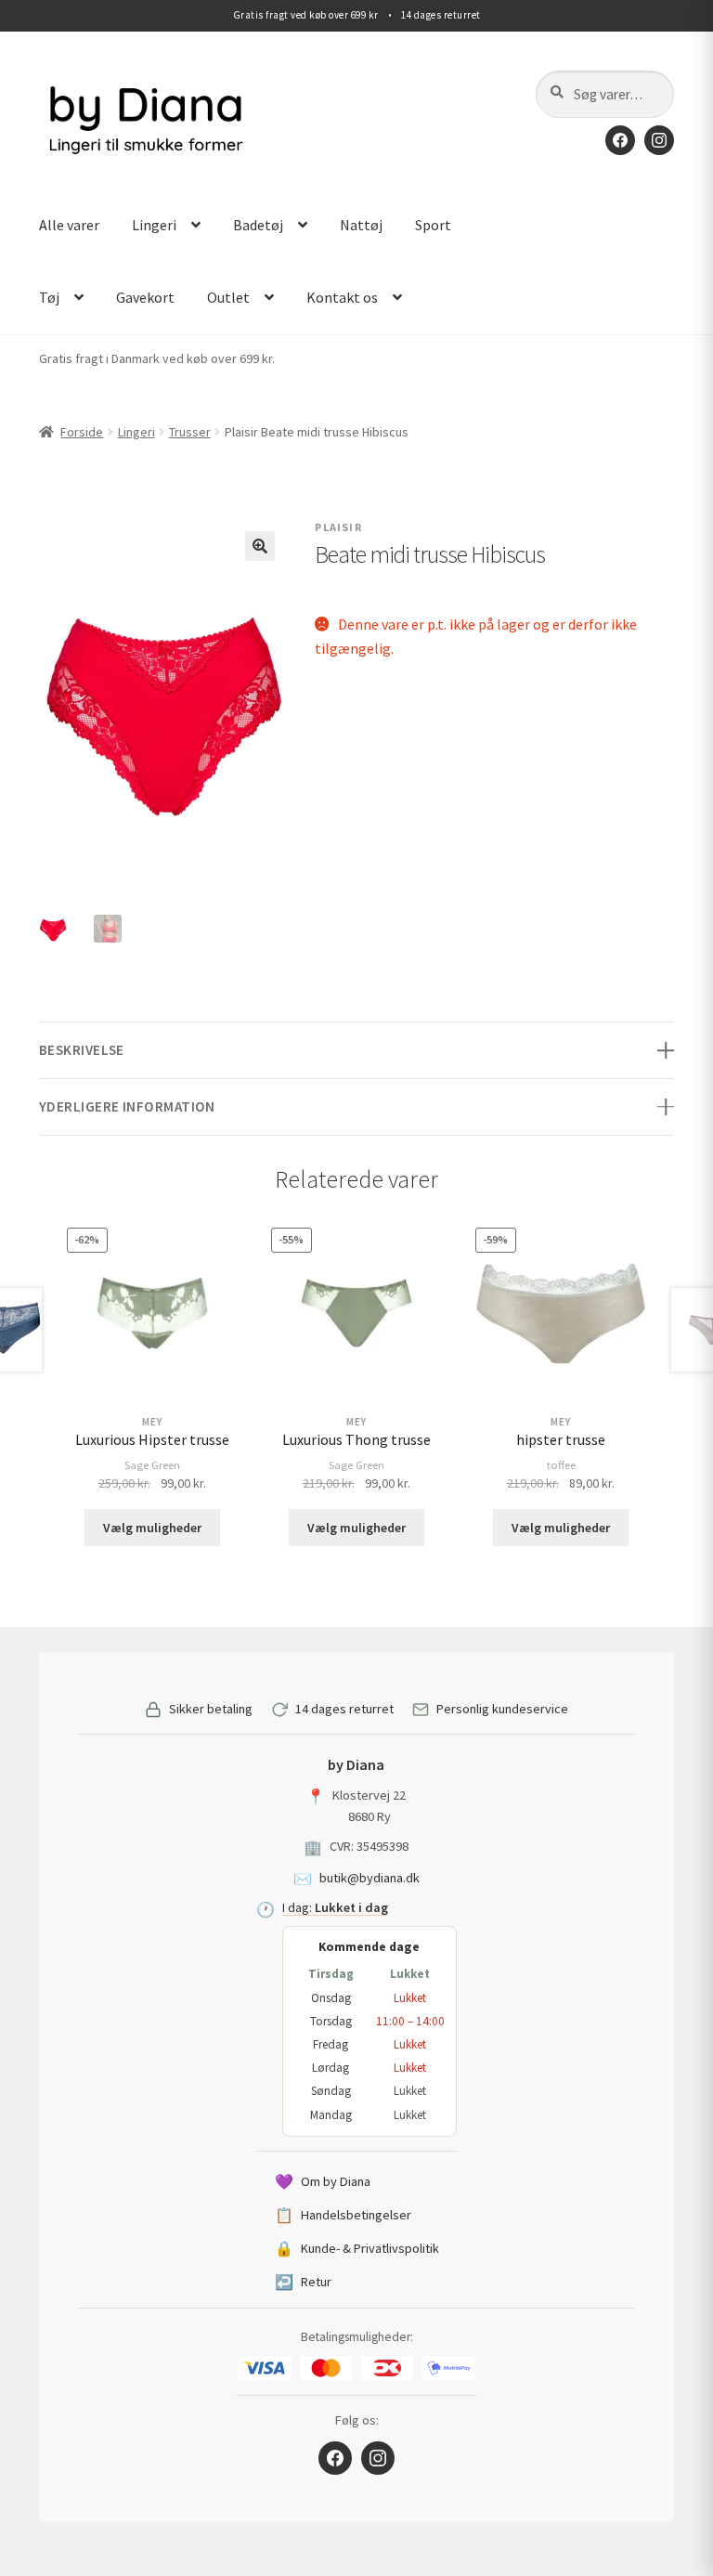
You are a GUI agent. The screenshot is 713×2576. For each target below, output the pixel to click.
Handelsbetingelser (343, 2215)
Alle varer (69, 225)
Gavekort (145, 297)
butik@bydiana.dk (369, 1878)
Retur (303, 2282)
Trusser (190, 432)
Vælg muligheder (152, 1528)
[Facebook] (620, 140)
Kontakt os (342, 297)
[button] (260, 546)
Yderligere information (127, 1106)
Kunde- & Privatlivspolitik (357, 2248)
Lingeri (154, 225)
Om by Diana (323, 2181)
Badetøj (258, 225)
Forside (82, 432)
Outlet (228, 297)
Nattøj (361, 225)
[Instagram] (659, 140)
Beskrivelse (82, 1050)
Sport (433, 225)
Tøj (49, 297)
